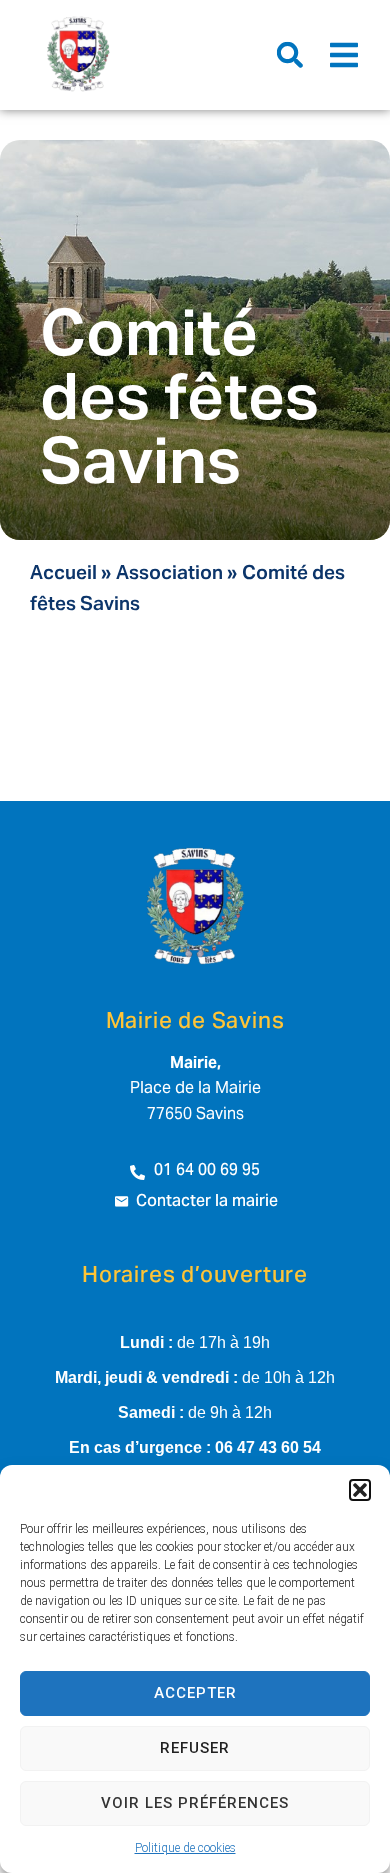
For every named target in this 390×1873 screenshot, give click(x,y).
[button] (360, 1490)
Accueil (63, 574)
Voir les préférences (195, 1803)
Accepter (195, 1693)
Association (169, 574)
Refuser (195, 1748)
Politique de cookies (185, 1848)
